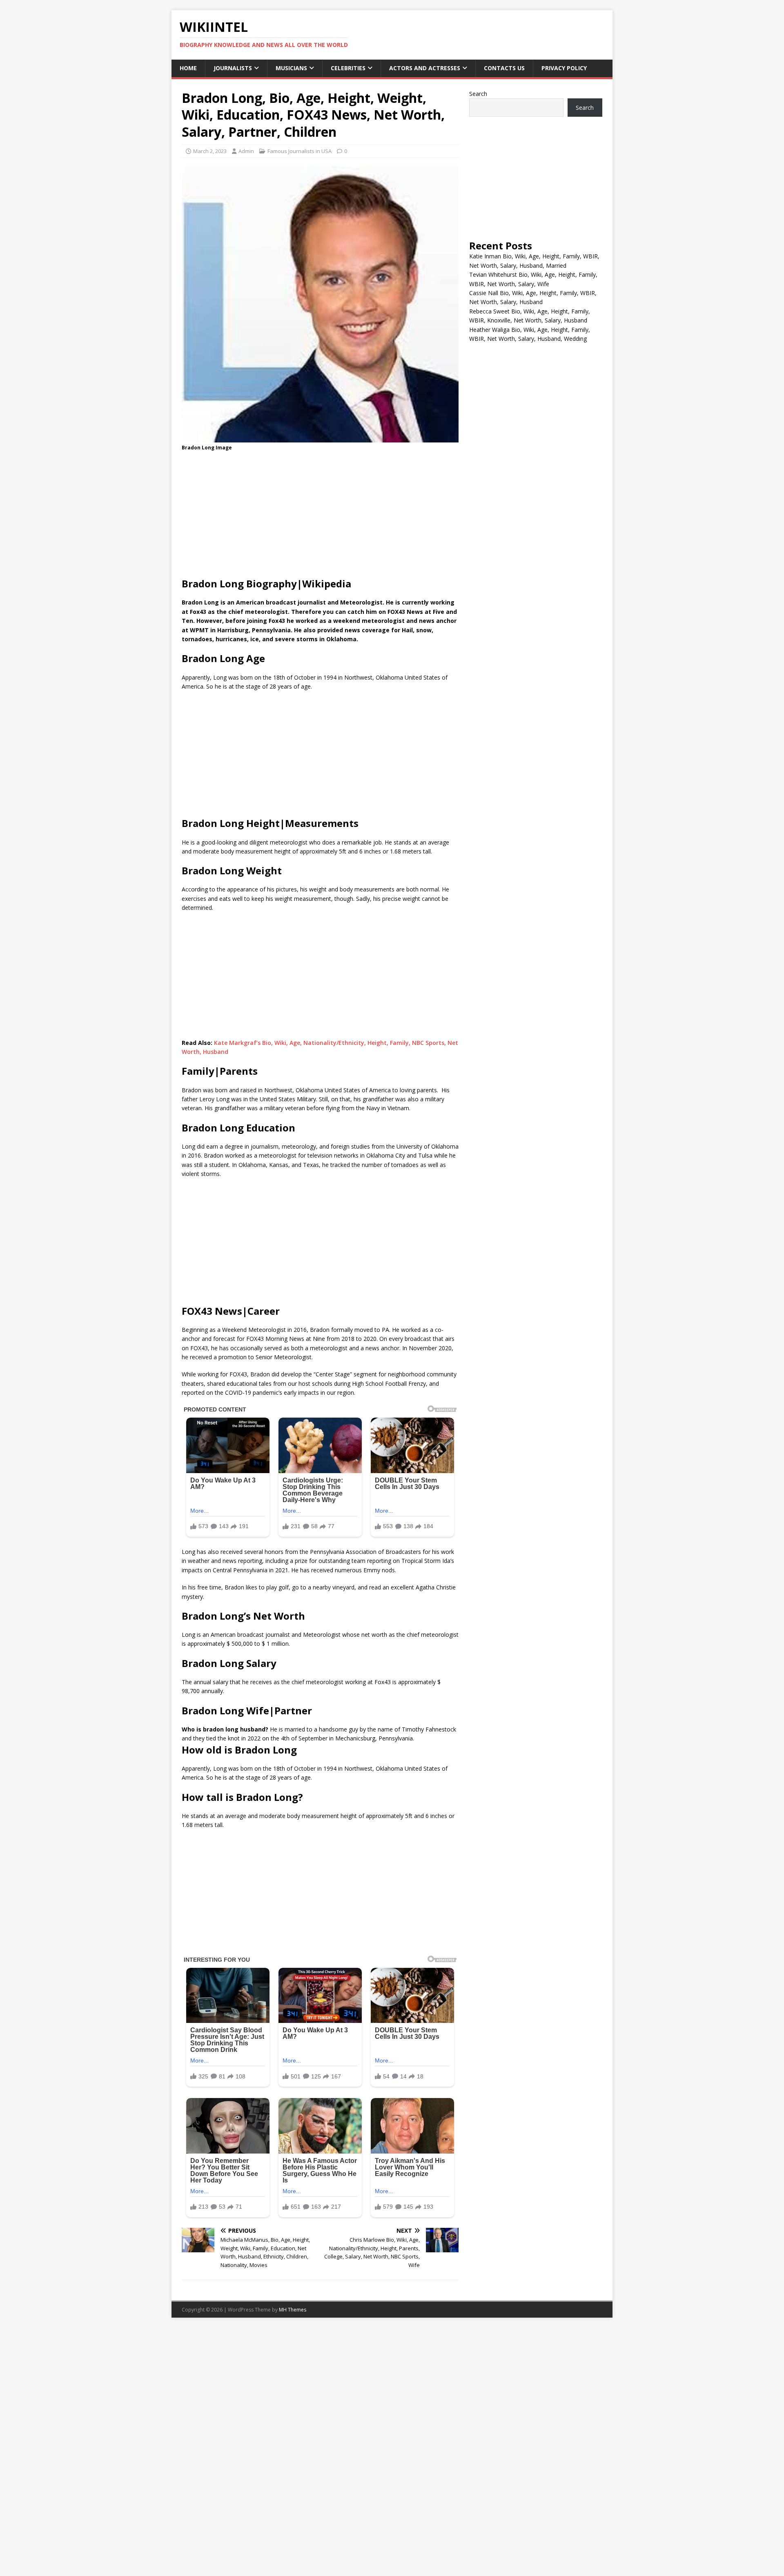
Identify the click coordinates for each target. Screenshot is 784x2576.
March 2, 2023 (210, 151)
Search (478, 94)
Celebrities (348, 68)
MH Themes (293, 2310)
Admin (246, 151)
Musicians (291, 68)
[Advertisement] (320, 517)
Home (188, 68)
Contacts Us (504, 68)
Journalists (233, 68)
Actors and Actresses (425, 68)
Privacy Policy (564, 68)
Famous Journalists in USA (300, 151)
